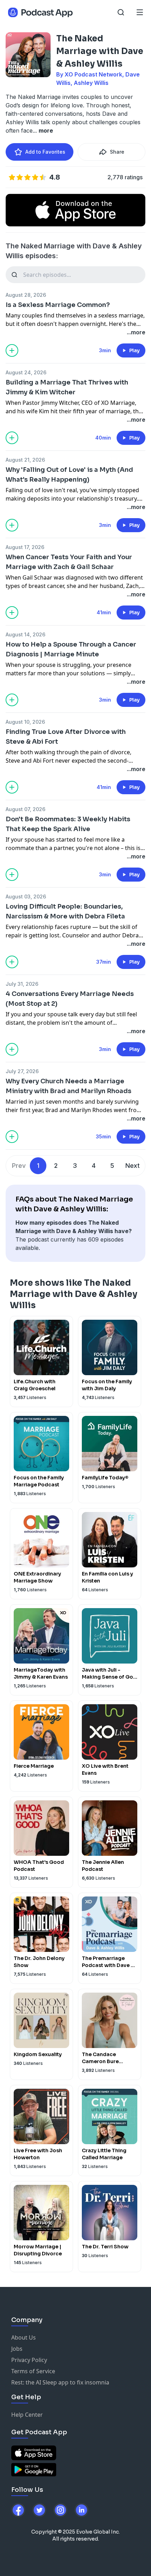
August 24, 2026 (26, 372)
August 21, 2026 (25, 460)
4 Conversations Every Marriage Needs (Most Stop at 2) (70, 999)
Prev (19, 1166)
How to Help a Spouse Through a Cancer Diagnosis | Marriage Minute (71, 649)
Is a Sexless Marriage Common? (58, 305)
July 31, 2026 (22, 984)
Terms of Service (33, 2371)
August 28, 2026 (26, 295)
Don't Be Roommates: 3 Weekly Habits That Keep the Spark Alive (68, 824)
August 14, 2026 (25, 634)
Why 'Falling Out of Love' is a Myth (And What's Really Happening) (69, 475)
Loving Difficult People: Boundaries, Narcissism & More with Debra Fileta (65, 911)
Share (117, 152)
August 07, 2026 (25, 809)
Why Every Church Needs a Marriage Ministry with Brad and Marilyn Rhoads (68, 1086)
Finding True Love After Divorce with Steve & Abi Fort (66, 737)
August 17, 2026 (25, 547)
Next (133, 1166)
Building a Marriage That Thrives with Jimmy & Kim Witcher (67, 387)
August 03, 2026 (26, 896)
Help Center (27, 2415)
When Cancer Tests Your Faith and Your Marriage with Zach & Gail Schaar (69, 562)
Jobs (17, 2349)
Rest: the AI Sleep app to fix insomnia (60, 2382)
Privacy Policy (29, 2360)
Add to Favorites (45, 152)
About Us (24, 2337)
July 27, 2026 (22, 1071)
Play (134, 350)
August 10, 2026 (25, 722)
